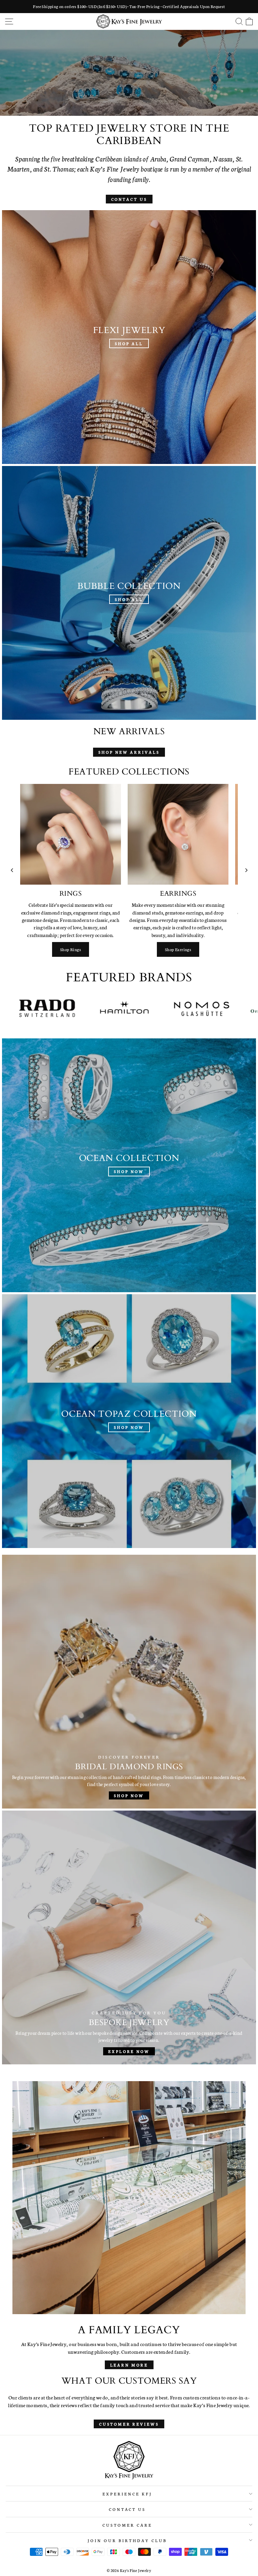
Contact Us (129, 199)
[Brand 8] (165, 1008)
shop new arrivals (129, 752)
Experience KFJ (127, 2494)
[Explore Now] (129, 1937)
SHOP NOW (128, 80)
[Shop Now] (129, 1165)
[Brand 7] (88, 1008)
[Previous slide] (12, 870)
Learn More (129, 2365)
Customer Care (127, 2525)
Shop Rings (71, 949)
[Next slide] (246, 870)
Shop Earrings (178, 949)
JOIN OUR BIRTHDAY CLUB (127, 2540)
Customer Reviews (129, 2424)
